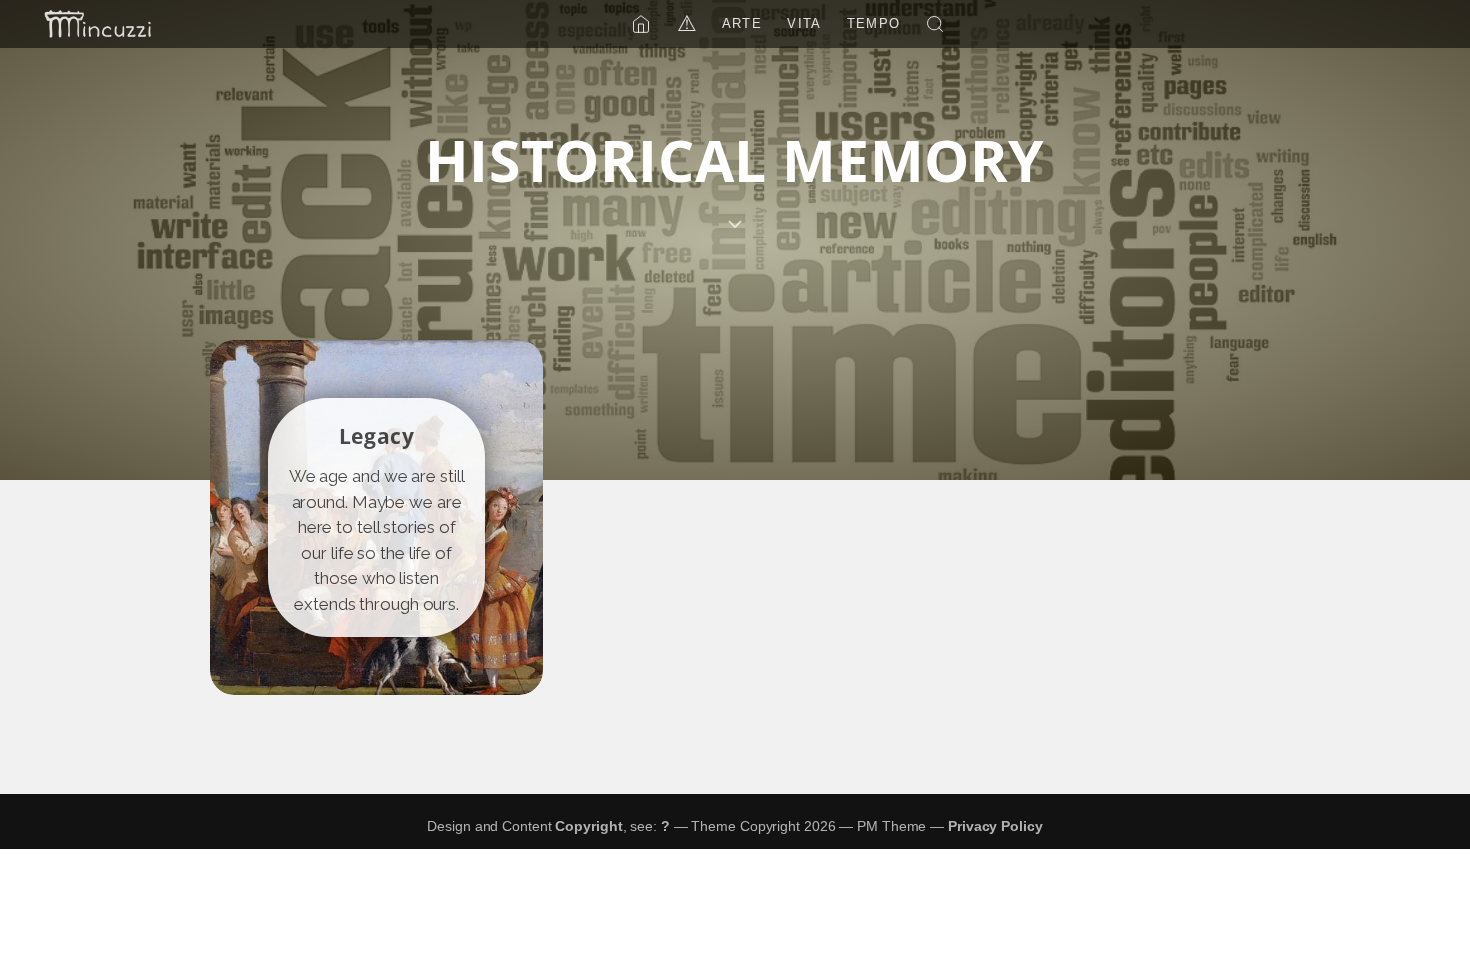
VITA (804, 23)
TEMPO (874, 23)
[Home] (641, 24)
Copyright (588, 826)
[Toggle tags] (735, 224)
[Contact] (97, 24)
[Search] (935, 24)
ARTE (742, 23)
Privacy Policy (995, 826)
